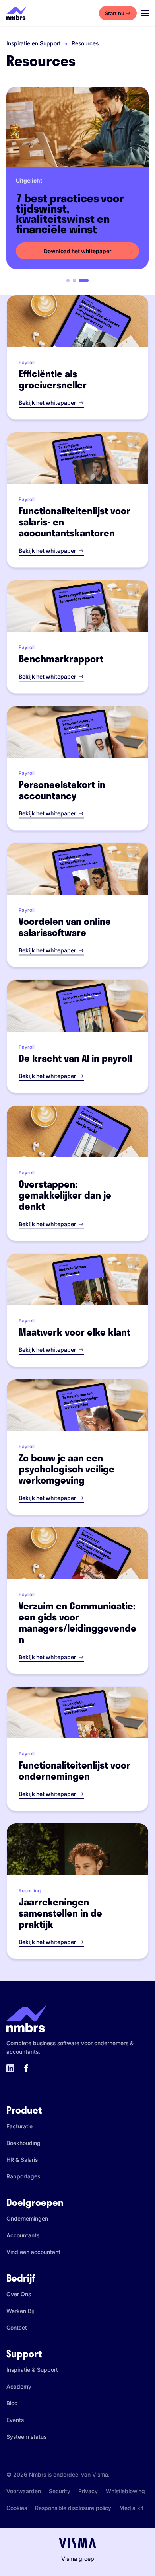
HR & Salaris (22, 2160)
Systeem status (26, 2437)
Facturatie (19, 2126)
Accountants (23, 2235)
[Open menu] (145, 13)
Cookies (17, 2508)
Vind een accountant (33, 2252)
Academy (19, 2386)
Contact (17, 2327)
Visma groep (78, 2559)
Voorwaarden (24, 2491)
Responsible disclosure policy (73, 2508)
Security (60, 2491)
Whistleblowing (125, 2491)
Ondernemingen (27, 2218)
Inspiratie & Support (32, 2370)
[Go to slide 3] (84, 281)
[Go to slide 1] (68, 281)
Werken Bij (20, 2311)
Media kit (131, 2508)
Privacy (88, 2491)
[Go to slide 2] (74, 281)
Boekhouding (23, 2143)
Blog (12, 2403)
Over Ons (19, 2294)
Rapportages (23, 2176)
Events (15, 2420)
